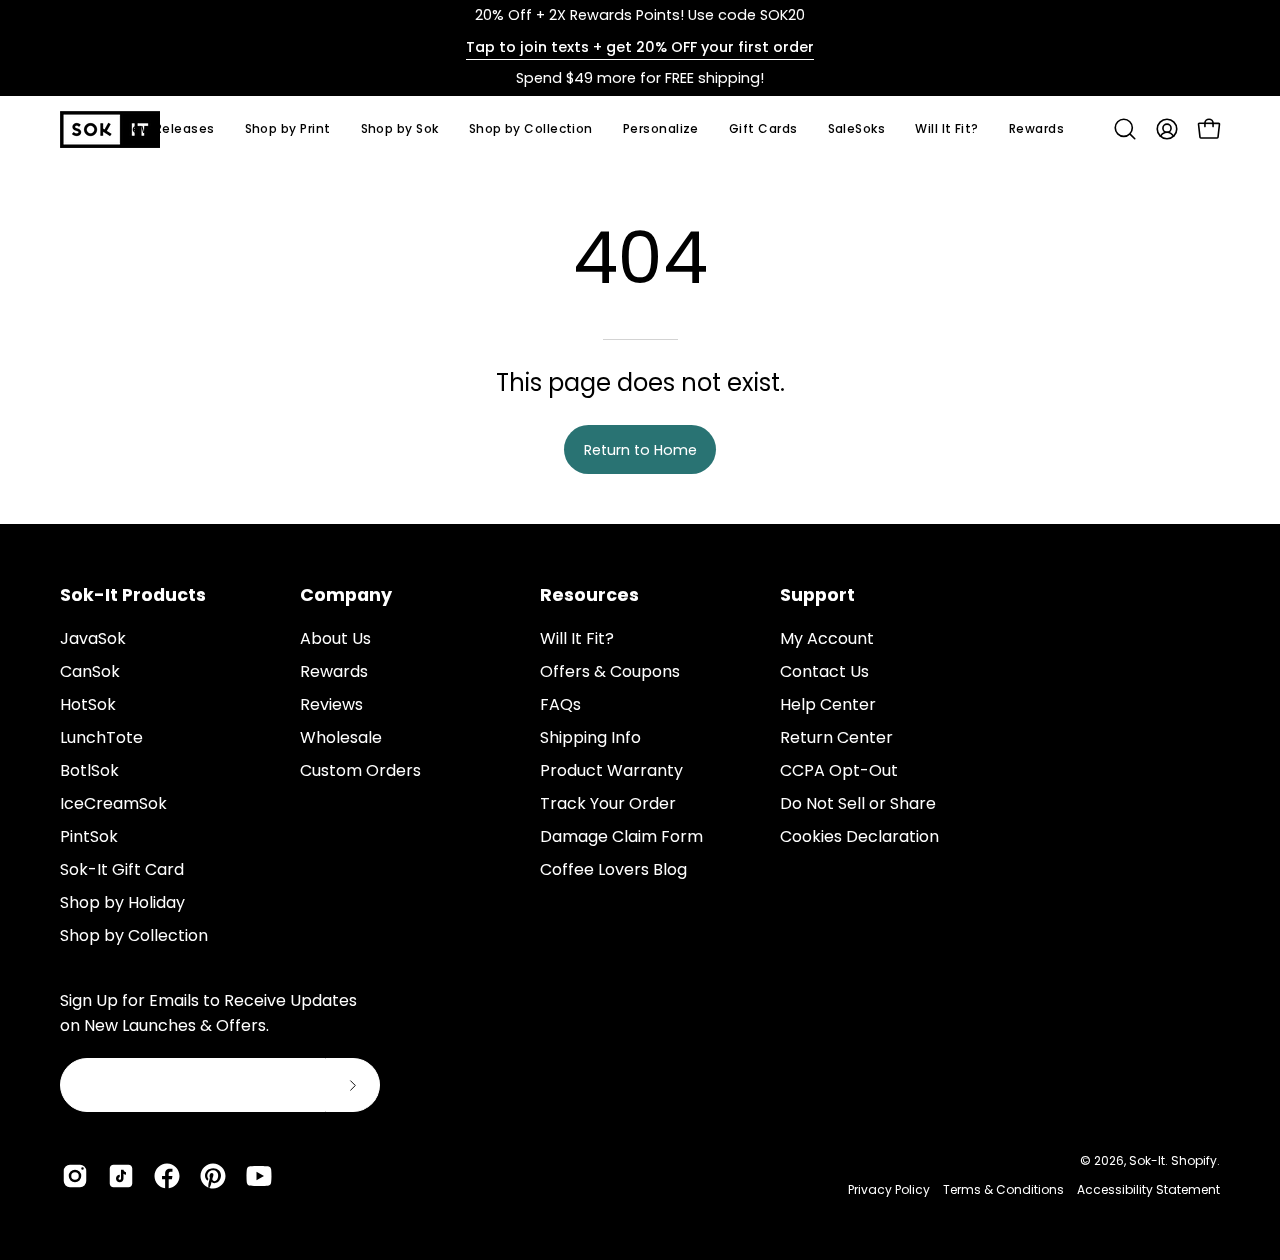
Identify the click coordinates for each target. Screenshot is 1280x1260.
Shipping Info (590, 737)
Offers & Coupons (610, 671)
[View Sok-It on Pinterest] (213, 1176)
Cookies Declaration (859, 836)
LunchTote (101, 737)
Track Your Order (608, 803)
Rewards (334, 671)
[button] (400, 129)
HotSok (88, 704)
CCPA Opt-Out (839, 770)
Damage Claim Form (621, 836)
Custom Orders (360, 770)
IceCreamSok (113, 803)
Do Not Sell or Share (858, 803)
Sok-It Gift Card (122, 869)
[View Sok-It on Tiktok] (121, 1176)
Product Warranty (611, 770)
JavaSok (93, 638)
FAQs (560, 704)
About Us (335, 638)
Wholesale (341, 737)
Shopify (1194, 1160)
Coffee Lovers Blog (613, 869)
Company (346, 595)
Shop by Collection (134, 935)
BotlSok (89, 770)
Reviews (331, 704)
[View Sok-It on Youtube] (259, 1176)
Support (817, 595)
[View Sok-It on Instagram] (75, 1176)
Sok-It (1147, 1160)
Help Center (828, 704)
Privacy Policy (889, 1189)
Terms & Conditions (1003, 1189)
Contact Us (824, 671)
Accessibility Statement (1148, 1189)
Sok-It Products (133, 595)
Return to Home (640, 450)
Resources (589, 595)
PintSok (89, 836)
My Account (827, 638)
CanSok (90, 671)
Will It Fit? (577, 638)
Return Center (836, 737)
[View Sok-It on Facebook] (167, 1176)
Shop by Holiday (122, 902)
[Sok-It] (110, 129)
